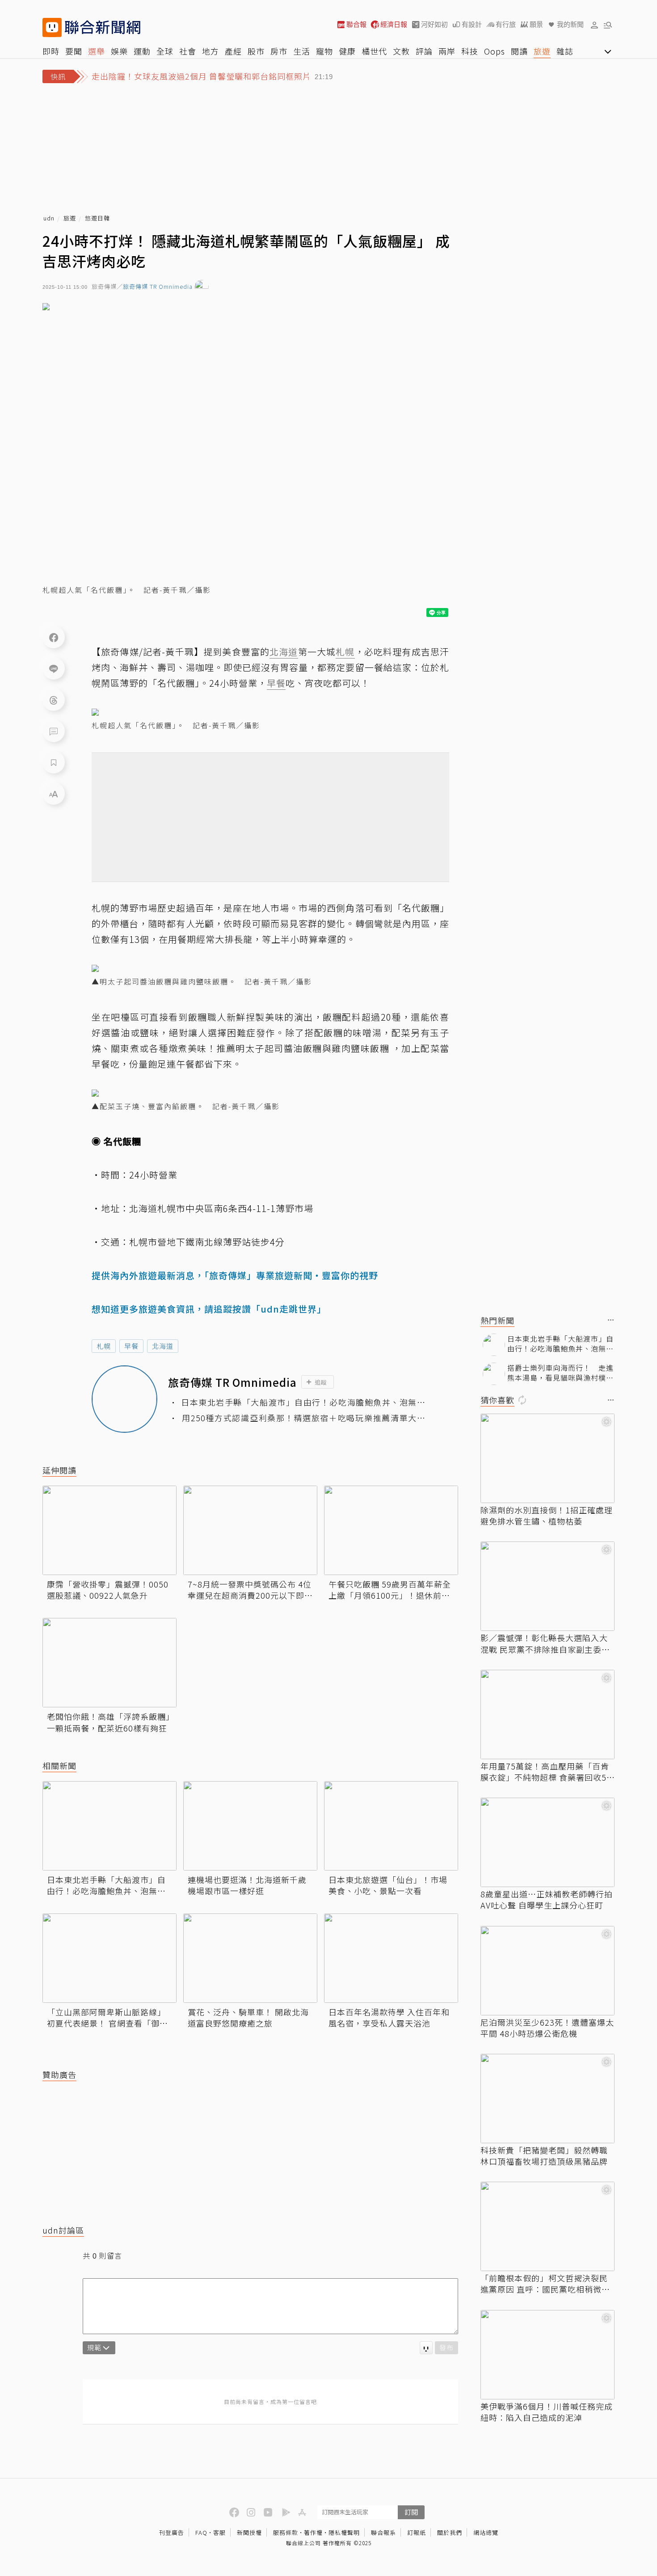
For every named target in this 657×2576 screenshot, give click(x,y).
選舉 (97, 51)
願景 (536, 24)
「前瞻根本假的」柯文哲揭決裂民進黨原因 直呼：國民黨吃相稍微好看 (545, 2284)
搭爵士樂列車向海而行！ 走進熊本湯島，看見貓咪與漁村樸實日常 (560, 1373)
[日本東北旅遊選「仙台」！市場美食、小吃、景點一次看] (391, 1826)
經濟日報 (394, 24)
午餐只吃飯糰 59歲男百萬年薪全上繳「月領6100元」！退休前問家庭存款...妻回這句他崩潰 (390, 1590)
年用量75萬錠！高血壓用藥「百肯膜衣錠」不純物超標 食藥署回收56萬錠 (546, 1772)
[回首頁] (103, 27)
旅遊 (542, 51)
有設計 (472, 24)
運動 (142, 51)
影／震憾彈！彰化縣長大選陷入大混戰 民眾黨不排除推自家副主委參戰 (545, 1643)
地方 (211, 51)
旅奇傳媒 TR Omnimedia (158, 287)
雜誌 (565, 51)
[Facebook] (54, 637)
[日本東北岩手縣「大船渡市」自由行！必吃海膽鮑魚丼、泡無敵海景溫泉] (109, 1826)
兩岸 (447, 51)
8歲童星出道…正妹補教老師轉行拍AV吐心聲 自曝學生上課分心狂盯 (547, 1900)
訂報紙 (417, 2532)
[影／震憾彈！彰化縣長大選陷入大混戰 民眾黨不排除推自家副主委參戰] (547, 1586)
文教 (401, 51)
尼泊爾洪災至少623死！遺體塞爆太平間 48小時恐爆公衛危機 (547, 2028)
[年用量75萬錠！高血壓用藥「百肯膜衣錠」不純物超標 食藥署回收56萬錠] (547, 1715)
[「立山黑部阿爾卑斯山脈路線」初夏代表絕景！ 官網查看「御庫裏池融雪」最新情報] (109, 1958)
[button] (594, 25)
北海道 (163, 1346)
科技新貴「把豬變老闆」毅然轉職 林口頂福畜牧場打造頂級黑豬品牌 (544, 2156)
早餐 (131, 1346)
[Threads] (54, 700)
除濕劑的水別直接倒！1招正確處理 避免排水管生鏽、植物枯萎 (547, 1516)
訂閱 (411, 2512)
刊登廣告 (172, 2532)
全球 (165, 51)
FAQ (201, 2532)
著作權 (313, 2532)
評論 (424, 51)
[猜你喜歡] (611, 1400)
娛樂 (119, 51)
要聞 (74, 51)
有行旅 (506, 24)
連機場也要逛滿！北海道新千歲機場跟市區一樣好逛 (247, 1885)
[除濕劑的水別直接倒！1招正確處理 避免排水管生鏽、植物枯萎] (547, 1458)
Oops (495, 51)
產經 (233, 51)
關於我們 (450, 2532)
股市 (256, 51)
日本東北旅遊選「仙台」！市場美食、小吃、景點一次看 (388, 1885)
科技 (470, 51)
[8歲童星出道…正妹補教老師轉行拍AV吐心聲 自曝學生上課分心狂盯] (547, 1842)
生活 (302, 51)
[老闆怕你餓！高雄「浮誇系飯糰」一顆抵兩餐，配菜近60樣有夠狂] (109, 1663)
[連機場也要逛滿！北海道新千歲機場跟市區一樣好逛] (250, 1826)
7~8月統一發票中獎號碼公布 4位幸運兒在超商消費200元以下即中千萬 (250, 1590)
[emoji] (426, 2348)
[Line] (54, 668)
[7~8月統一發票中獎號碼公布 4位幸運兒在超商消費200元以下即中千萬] (250, 1530)
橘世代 (374, 51)
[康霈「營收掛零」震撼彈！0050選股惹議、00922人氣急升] (109, 1530)
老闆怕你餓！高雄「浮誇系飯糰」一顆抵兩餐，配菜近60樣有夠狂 (109, 1722)
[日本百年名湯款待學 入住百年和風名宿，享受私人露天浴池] (391, 1958)
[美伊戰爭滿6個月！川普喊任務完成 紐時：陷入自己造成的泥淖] (547, 2355)
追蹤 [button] (321, 1382)
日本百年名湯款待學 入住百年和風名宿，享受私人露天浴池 (389, 2018)
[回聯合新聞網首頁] (52, 27)
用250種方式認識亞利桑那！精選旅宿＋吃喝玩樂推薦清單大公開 (304, 1418)
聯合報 (356, 24)
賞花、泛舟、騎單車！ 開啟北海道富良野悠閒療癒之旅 (248, 2018)
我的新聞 (570, 24)
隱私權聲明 (344, 2532)
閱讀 (519, 51)
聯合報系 (383, 2532)
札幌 (104, 1346)
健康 (347, 51)
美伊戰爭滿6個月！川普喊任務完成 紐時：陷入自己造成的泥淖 (547, 2412)
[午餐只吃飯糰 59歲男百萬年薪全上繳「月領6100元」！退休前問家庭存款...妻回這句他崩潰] (391, 1530)
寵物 (324, 51)
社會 (188, 51)
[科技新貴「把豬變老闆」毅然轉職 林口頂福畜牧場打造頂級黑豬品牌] (547, 2099)
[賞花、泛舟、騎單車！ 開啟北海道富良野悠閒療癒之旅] (250, 1958)
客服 (219, 2532)
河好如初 (434, 24)
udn (49, 218)
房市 (279, 51)
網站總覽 (486, 2532)
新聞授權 (249, 2532)
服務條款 (286, 2532)
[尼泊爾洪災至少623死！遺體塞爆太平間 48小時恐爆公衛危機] (547, 1971)
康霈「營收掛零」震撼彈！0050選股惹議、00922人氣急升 (108, 1590)
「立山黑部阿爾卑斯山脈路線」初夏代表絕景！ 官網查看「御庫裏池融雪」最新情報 (107, 2018)
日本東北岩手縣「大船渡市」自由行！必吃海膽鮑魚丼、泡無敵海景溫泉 (303, 1402)
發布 (446, 2347)
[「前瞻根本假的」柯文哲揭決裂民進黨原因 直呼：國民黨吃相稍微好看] (547, 2226)
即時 (51, 51)
